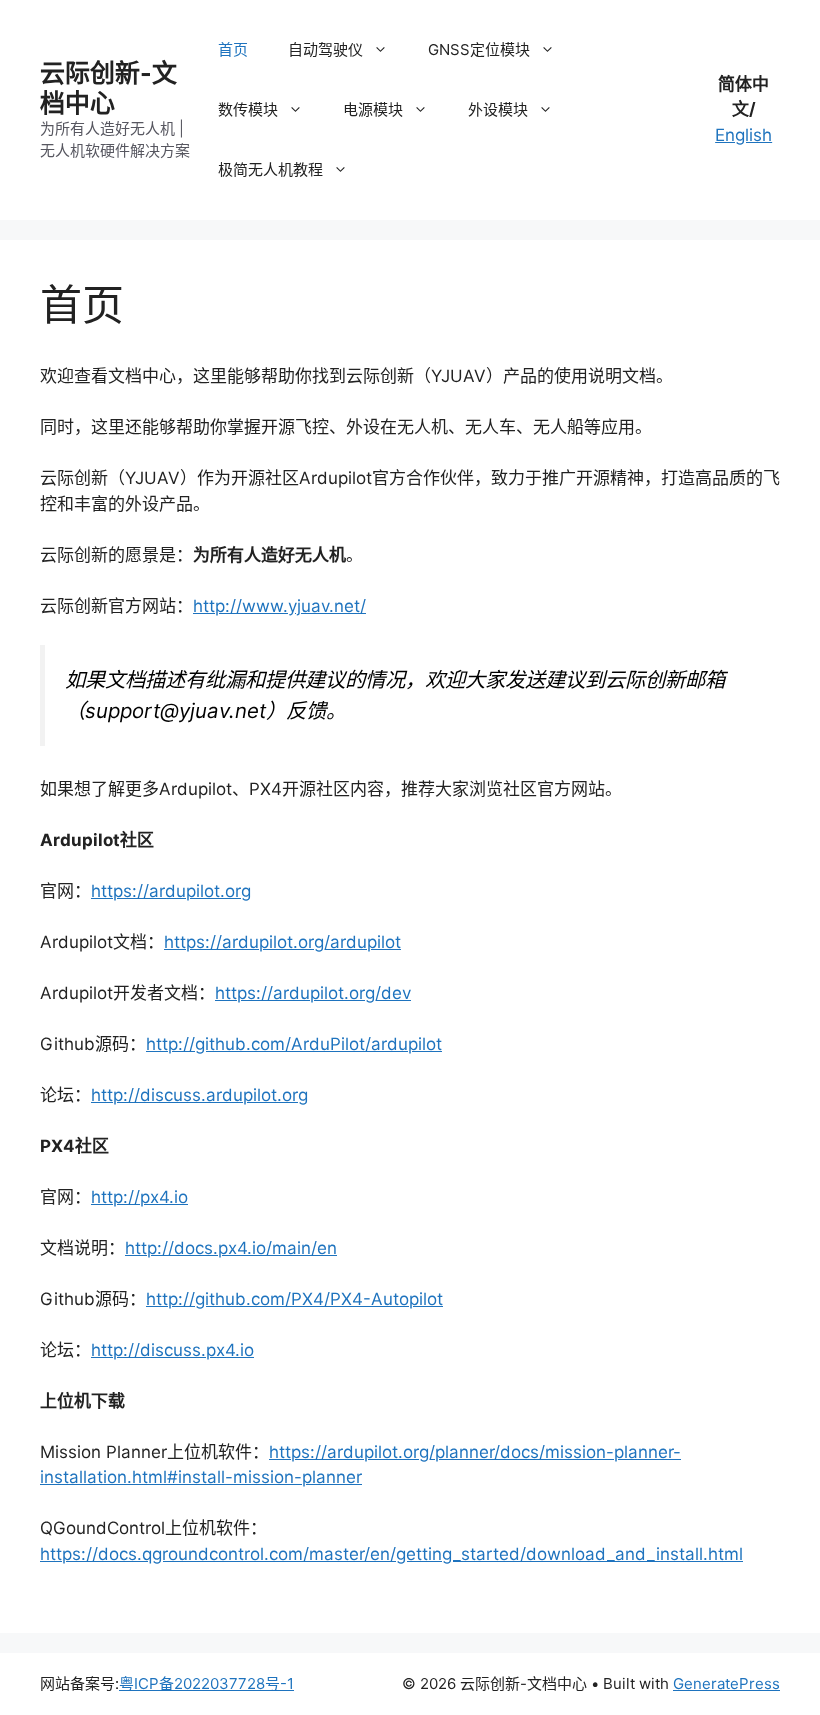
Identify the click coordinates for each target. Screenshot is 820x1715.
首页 (233, 49)
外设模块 (498, 109)
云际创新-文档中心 (108, 88)
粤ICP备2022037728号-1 (206, 1683)
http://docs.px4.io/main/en (231, 1248)
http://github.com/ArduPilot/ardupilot (294, 1044)
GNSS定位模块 (479, 49)
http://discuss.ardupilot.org (199, 1095)
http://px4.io (139, 1197)
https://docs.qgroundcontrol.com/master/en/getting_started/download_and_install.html (391, 1554)
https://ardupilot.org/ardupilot (282, 942)
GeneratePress (726, 1683)
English (743, 135)
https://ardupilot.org (171, 891)
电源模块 (373, 109)
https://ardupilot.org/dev (313, 993)
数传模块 (248, 109)
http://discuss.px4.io (172, 1350)
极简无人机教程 (270, 169)
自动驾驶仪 (325, 49)
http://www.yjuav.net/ (279, 606)
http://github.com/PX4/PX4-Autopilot (294, 1299)
